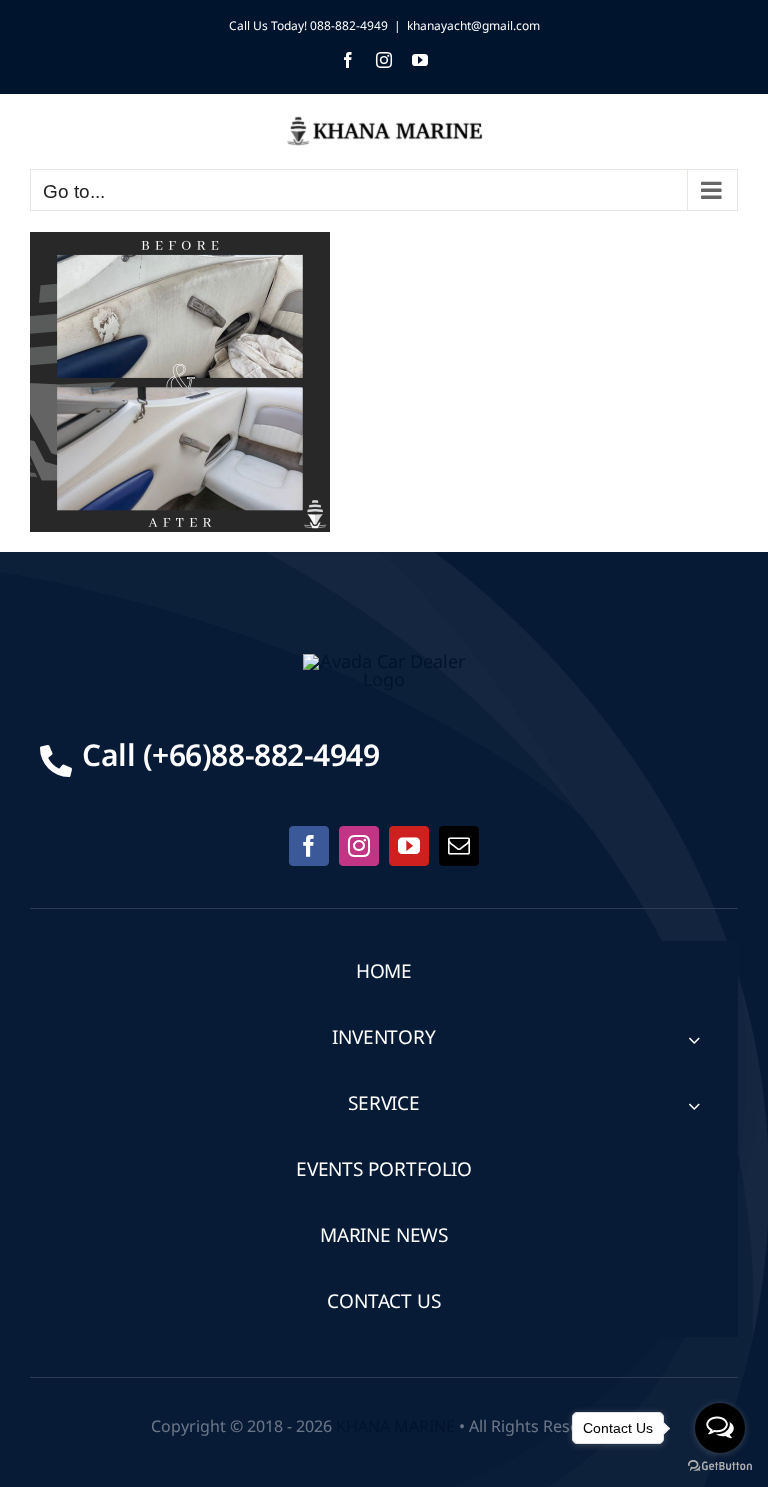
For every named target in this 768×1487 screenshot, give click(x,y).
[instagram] (359, 846)
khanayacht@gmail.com (473, 26)
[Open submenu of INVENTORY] (694, 1039)
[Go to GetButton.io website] (720, 1466)
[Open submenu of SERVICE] (694, 1105)
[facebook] (309, 846)
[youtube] (409, 846)
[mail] (459, 846)
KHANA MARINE (395, 1427)
